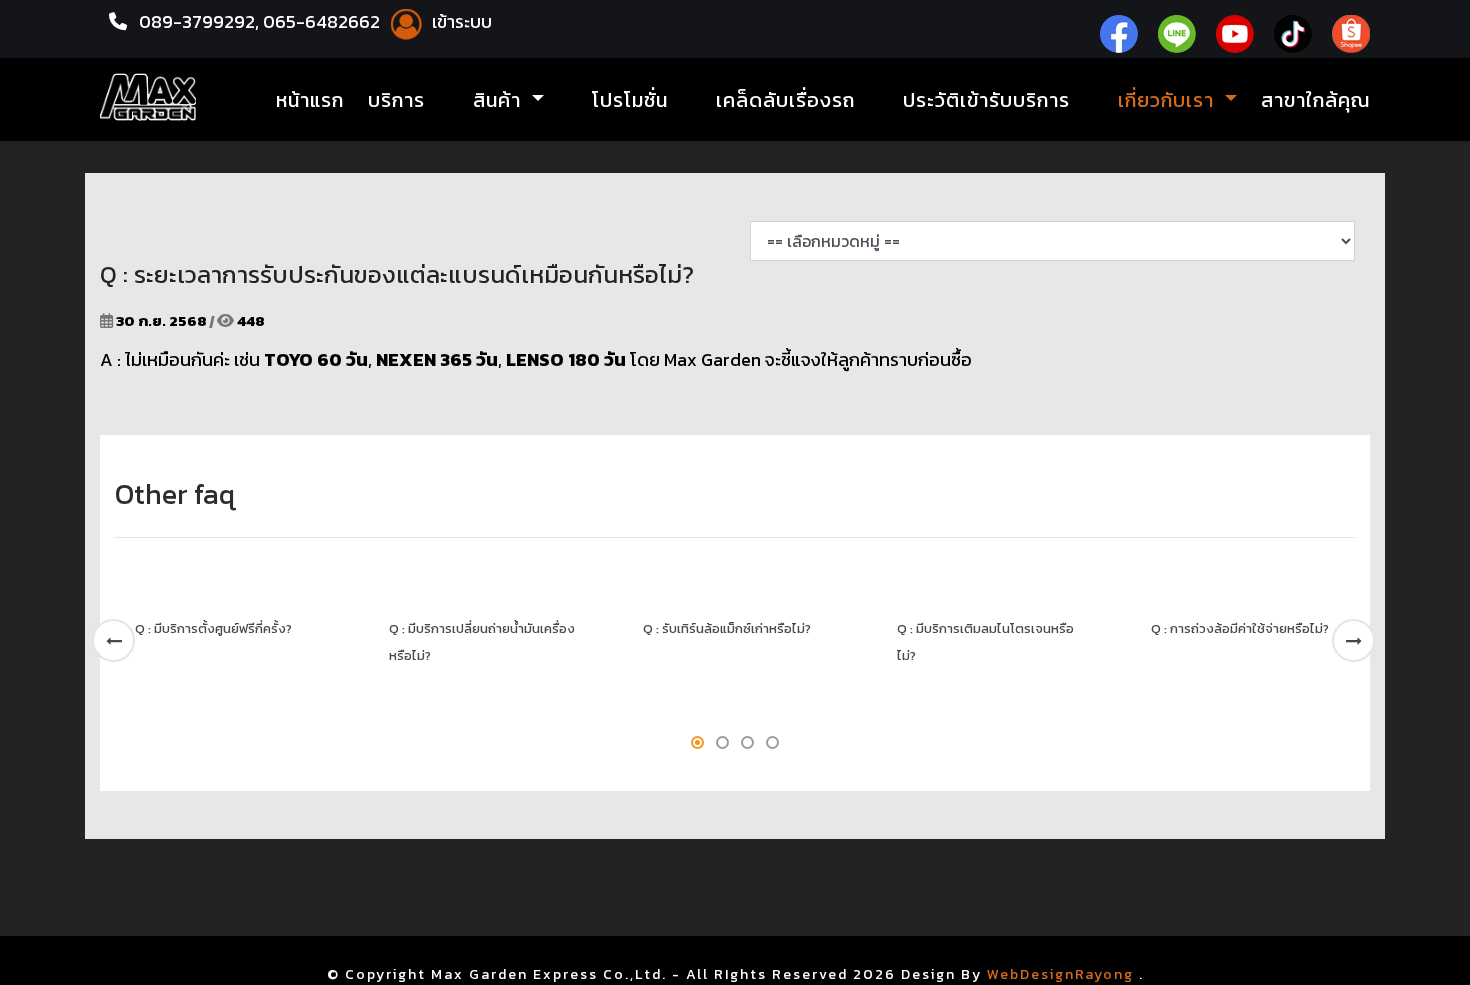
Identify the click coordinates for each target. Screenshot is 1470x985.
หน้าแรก (310, 100)
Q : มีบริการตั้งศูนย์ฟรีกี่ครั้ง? (213, 628)
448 (249, 320)
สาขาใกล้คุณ (1315, 100)
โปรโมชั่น (630, 100)
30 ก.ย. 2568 (161, 320)
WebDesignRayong (1060, 974)
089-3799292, (199, 21)
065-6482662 (323, 21)
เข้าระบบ (460, 21)
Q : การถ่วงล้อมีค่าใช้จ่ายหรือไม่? (1240, 628)
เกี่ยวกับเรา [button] (1169, 100)
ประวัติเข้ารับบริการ (986, 100)
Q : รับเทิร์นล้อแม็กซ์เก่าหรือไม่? (727, 628)
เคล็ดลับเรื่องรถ (785, 100)
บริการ (396, 100)
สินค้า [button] (500, 100)
